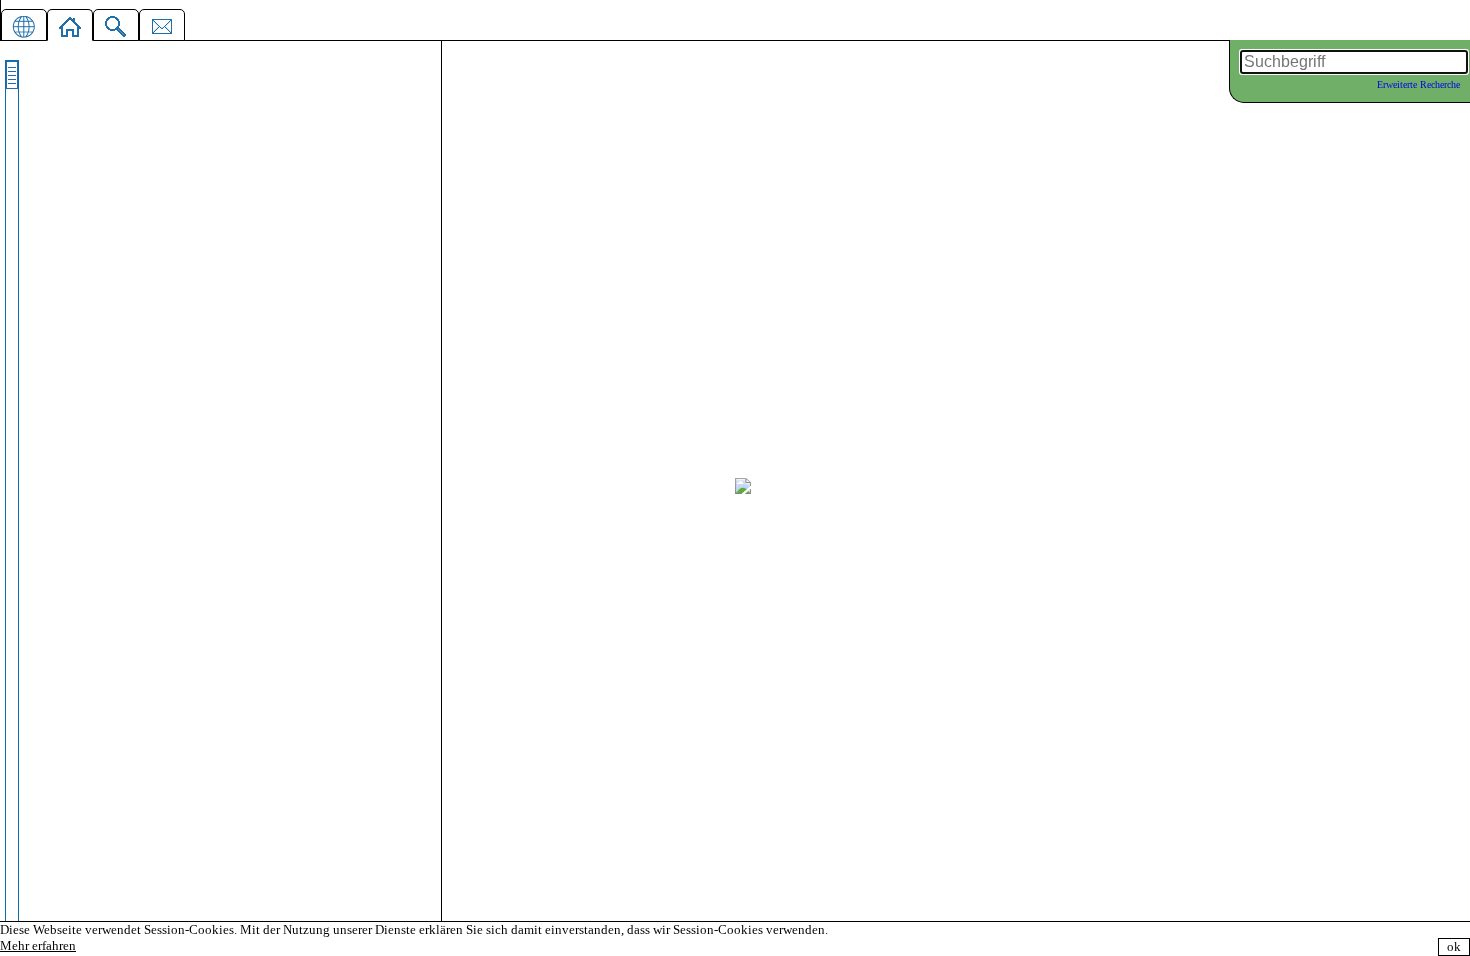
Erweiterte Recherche (1418, 84)
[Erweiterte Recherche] (116, 22)
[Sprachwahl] (24, 22)
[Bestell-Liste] (162, 22)
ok (1454, 946)
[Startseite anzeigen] (70, 22)
